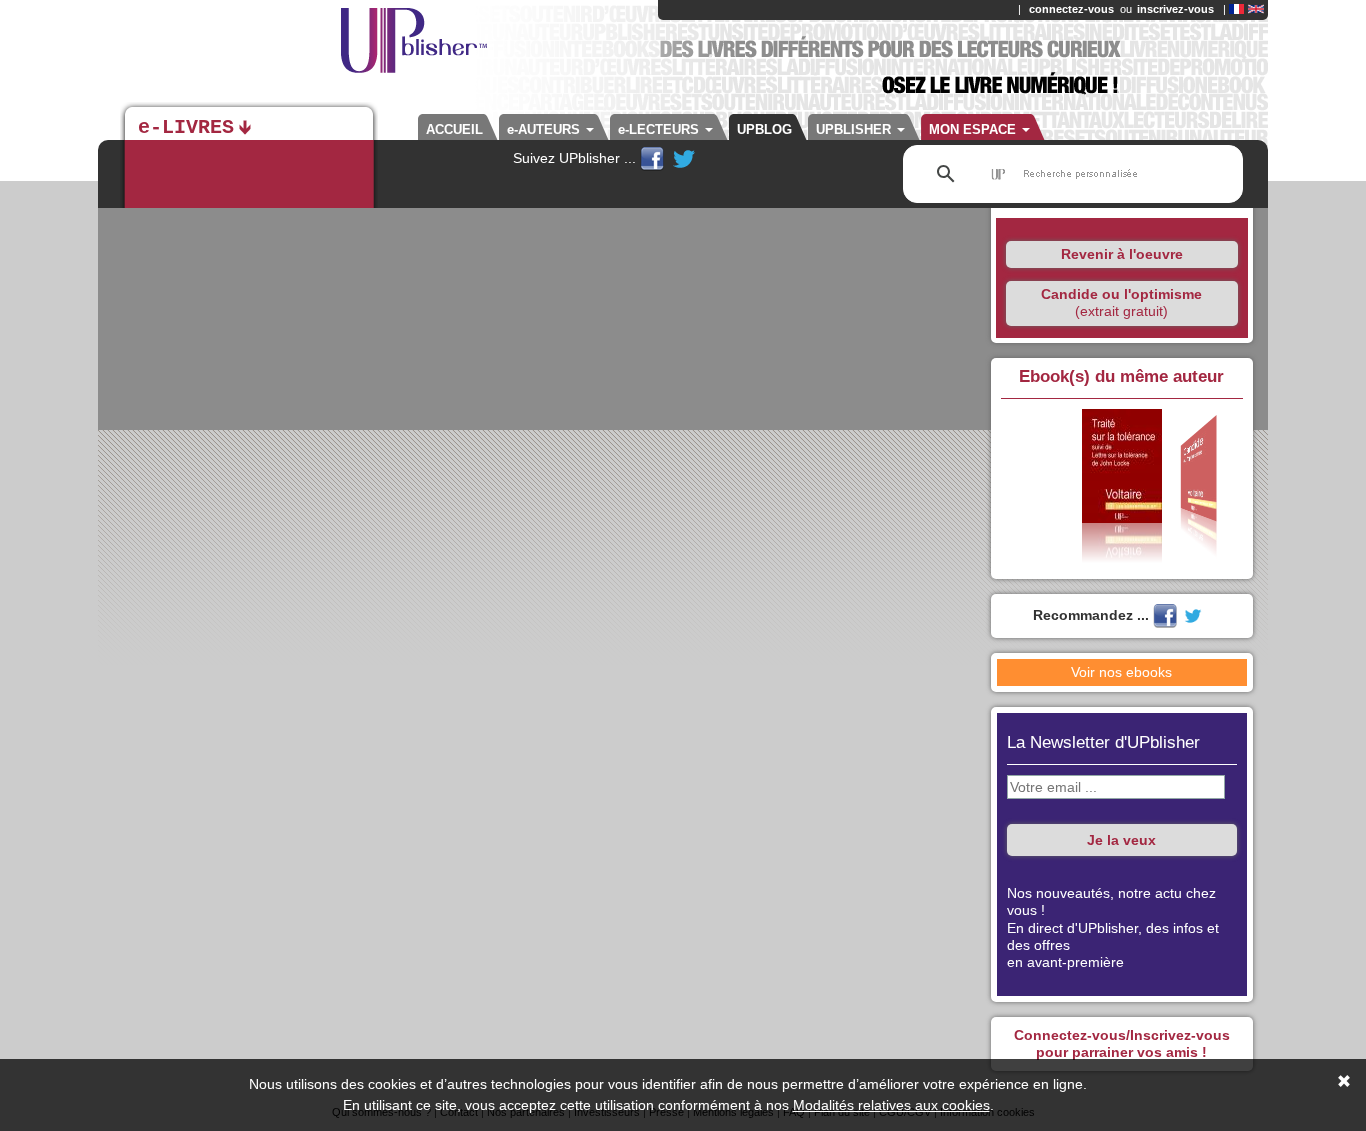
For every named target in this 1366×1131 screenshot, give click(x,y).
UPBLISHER (855, 129)
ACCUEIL (454, 129)
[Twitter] (684, 158)
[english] (1256, 9)
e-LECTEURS (660, 129)
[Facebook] (654, 158)
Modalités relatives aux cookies (891, 1105)
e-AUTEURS (545, 129)
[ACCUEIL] (313, 50)
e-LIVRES (186, 128)
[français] (1236, 9)
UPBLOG (764, 129)
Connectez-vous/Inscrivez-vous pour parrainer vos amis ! (1122, 1043)
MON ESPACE (974, 129)
